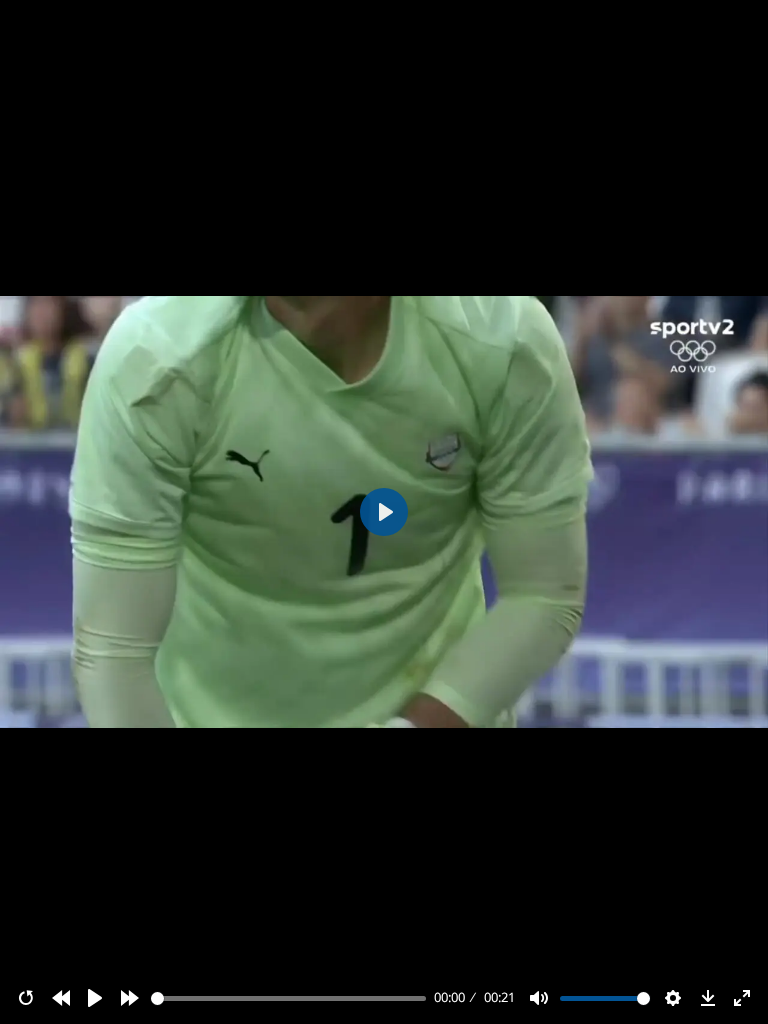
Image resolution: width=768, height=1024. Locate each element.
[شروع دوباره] (26, 998)
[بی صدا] (539, 998)
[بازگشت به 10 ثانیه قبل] (61, 998)
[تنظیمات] (673, 998)
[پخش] (95, 998)
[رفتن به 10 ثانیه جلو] (130, 998)
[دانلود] (708, 998)
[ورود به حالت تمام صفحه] (742, 998)
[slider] (289, 998)
